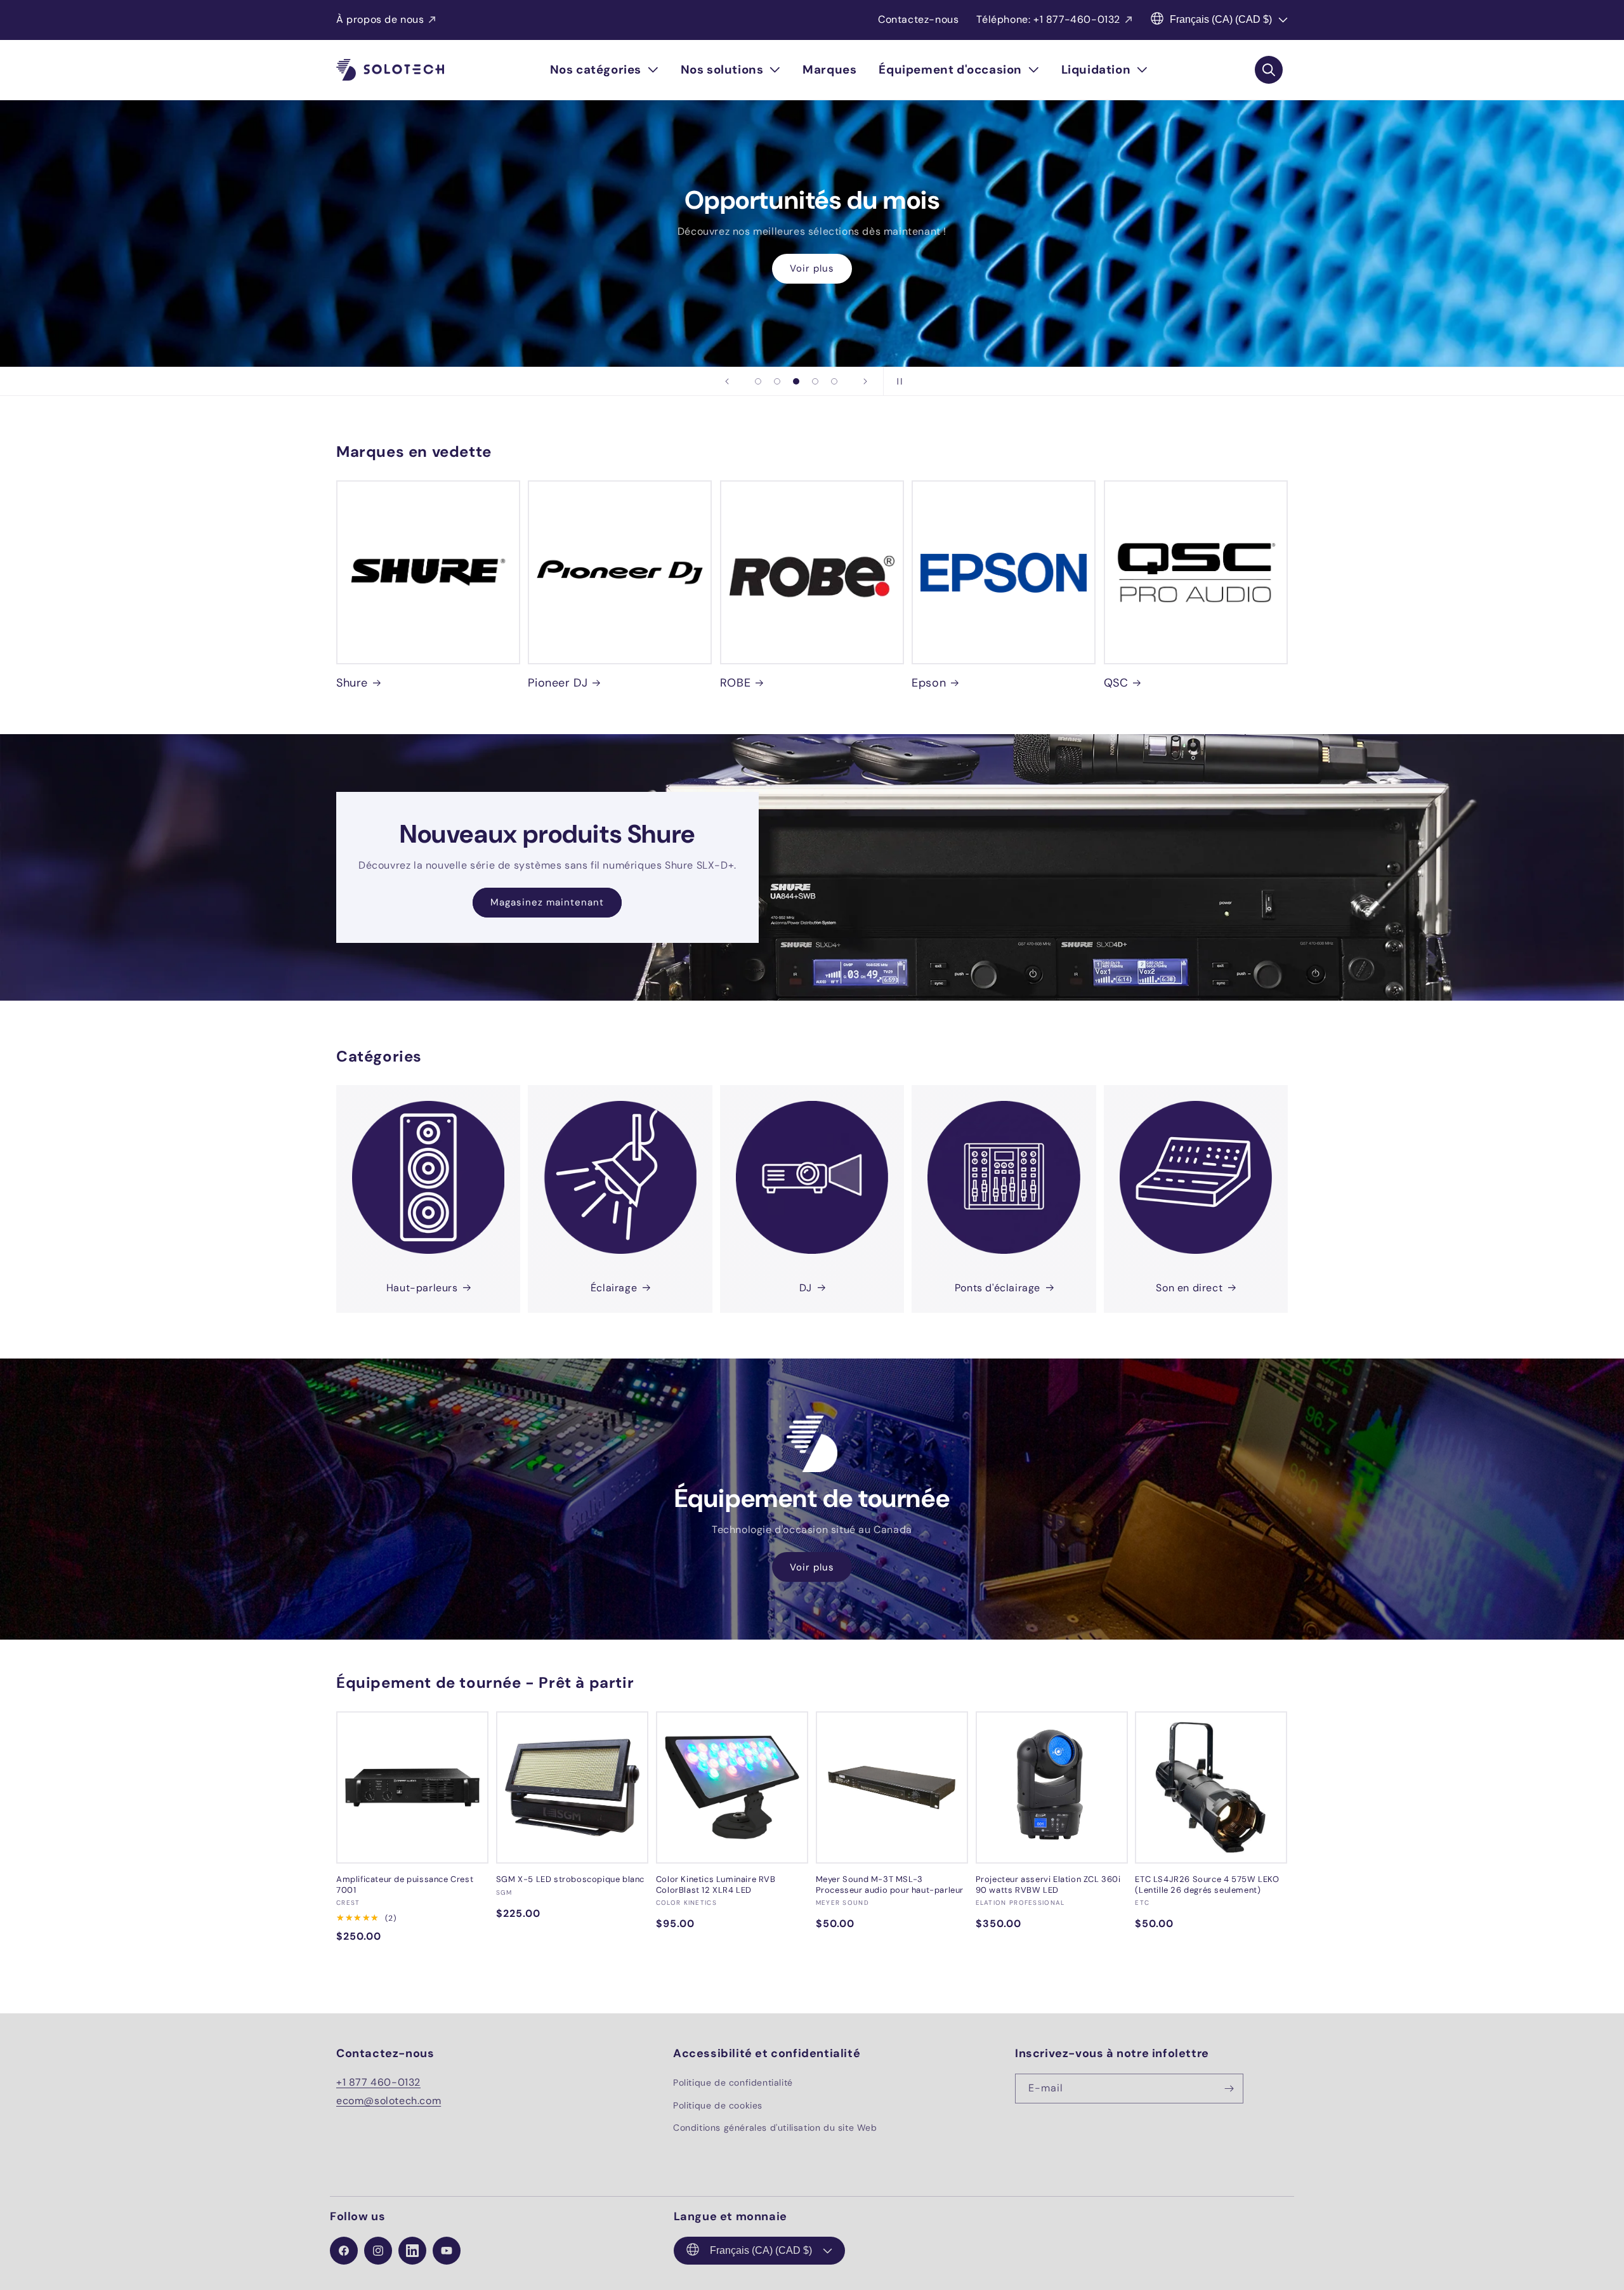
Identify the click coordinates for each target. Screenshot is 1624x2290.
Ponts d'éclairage (998, 1288)
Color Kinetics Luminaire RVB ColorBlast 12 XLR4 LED (716, 1885)
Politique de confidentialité (733, 2083)
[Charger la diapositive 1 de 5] (758, 381)
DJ (806, 1288)
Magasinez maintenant (547, 902)
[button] (604, 70)
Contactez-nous (918, 19)
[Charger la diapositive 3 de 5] (796, 381)
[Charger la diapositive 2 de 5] (777, 381)
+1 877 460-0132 (378, 2082)
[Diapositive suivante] (865, 381)
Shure (352, 683)
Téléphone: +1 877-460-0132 (1048, 19)
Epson (929, 683)
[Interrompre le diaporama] (897, 381)
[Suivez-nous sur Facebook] (344, 2251)
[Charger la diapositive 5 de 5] (834, 381)
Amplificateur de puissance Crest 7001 (405, 1885)
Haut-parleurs (422, 1288)
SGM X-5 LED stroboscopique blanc (570, 1879)
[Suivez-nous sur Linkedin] (412, 2251)
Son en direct (1189, 1288)
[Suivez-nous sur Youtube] (447, 2251)
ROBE (735, 683)
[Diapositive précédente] (727, 381)
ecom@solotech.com (389, 2101)
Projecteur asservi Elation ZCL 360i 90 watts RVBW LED (1048, 1885)
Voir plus (812, 269)
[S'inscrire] (1229, 2089)
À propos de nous (380, 19)
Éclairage (614, 1288)
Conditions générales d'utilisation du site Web (775, 2128)
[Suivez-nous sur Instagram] (378, 2251)
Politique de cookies (718, 2105)
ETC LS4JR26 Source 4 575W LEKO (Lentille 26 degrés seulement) (1207, 1885)
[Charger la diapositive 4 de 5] (815, 381)
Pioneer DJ (558, 683)
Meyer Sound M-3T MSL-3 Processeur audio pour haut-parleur (890, 1885)
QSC (1116, 683)
